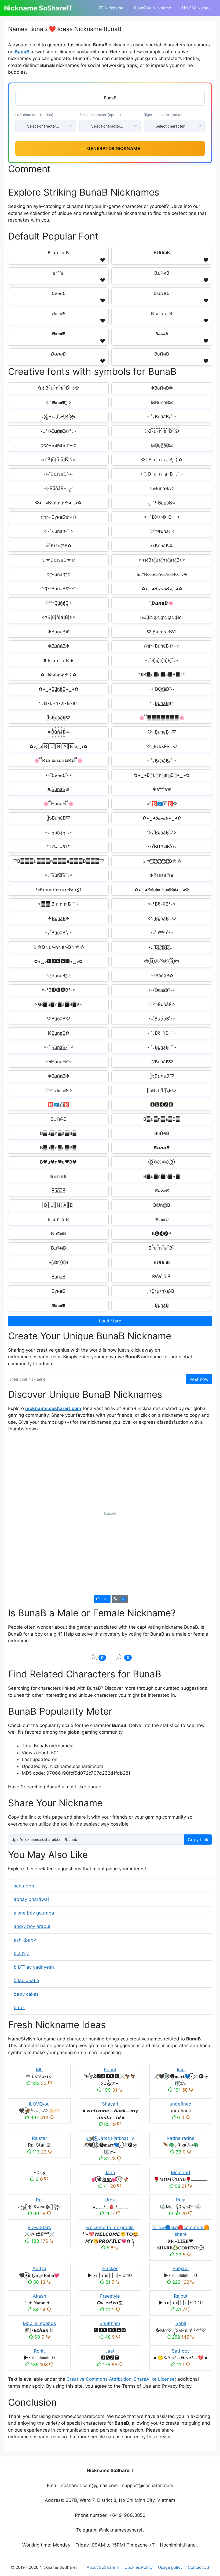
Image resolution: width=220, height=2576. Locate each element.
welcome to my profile (110, 2227)
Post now (199, 1379)
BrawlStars (39, 2227)
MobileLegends (39, 2323)
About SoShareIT (103, 2567)
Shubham (110, 2323)
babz (19, 2007)
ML (39, 2070)
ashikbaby (25, 1940)
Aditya (39, 2268)
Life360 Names (196, 8)
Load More (110, 1321)
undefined (181, 2104)
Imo (181, 2070)
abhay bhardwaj (31, 1899)
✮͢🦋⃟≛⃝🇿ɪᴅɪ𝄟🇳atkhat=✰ (110, 2138)
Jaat (110, 2351)
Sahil (181, 2323)
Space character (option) (100, 115)
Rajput (181, 2296)
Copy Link (198, 1840)
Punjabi (181, 2268)
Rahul (110, 2070)
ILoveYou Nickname (153, 8)
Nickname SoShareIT (38, 8)
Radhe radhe (181, 2138)
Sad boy (181, 2351)
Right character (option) (164, 115)
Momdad (181, 2173)
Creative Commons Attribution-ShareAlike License (121, 2379)
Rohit (39, 2351)
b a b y (21, 1953)
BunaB (22, 52)
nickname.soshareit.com (53, 1408)
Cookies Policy (139, 2567)
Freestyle (110, 2296)
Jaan (110, 2173)
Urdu (110, 2200)
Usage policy (170, 2567)
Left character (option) (34, 115)
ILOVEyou (39, 2104)
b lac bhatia (26, 1980)
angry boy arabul (32, 1926)
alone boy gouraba (34, 1913)
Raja (181, 2200)
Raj (39, 2200)
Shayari (110, 2104)
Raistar (39, 2138)
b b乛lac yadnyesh (34, 1967)
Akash (39, 2296)
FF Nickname (111, 8)
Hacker (110, 2268)
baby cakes (26, 1994)
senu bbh (24, 1886)
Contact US (199, 2567)
